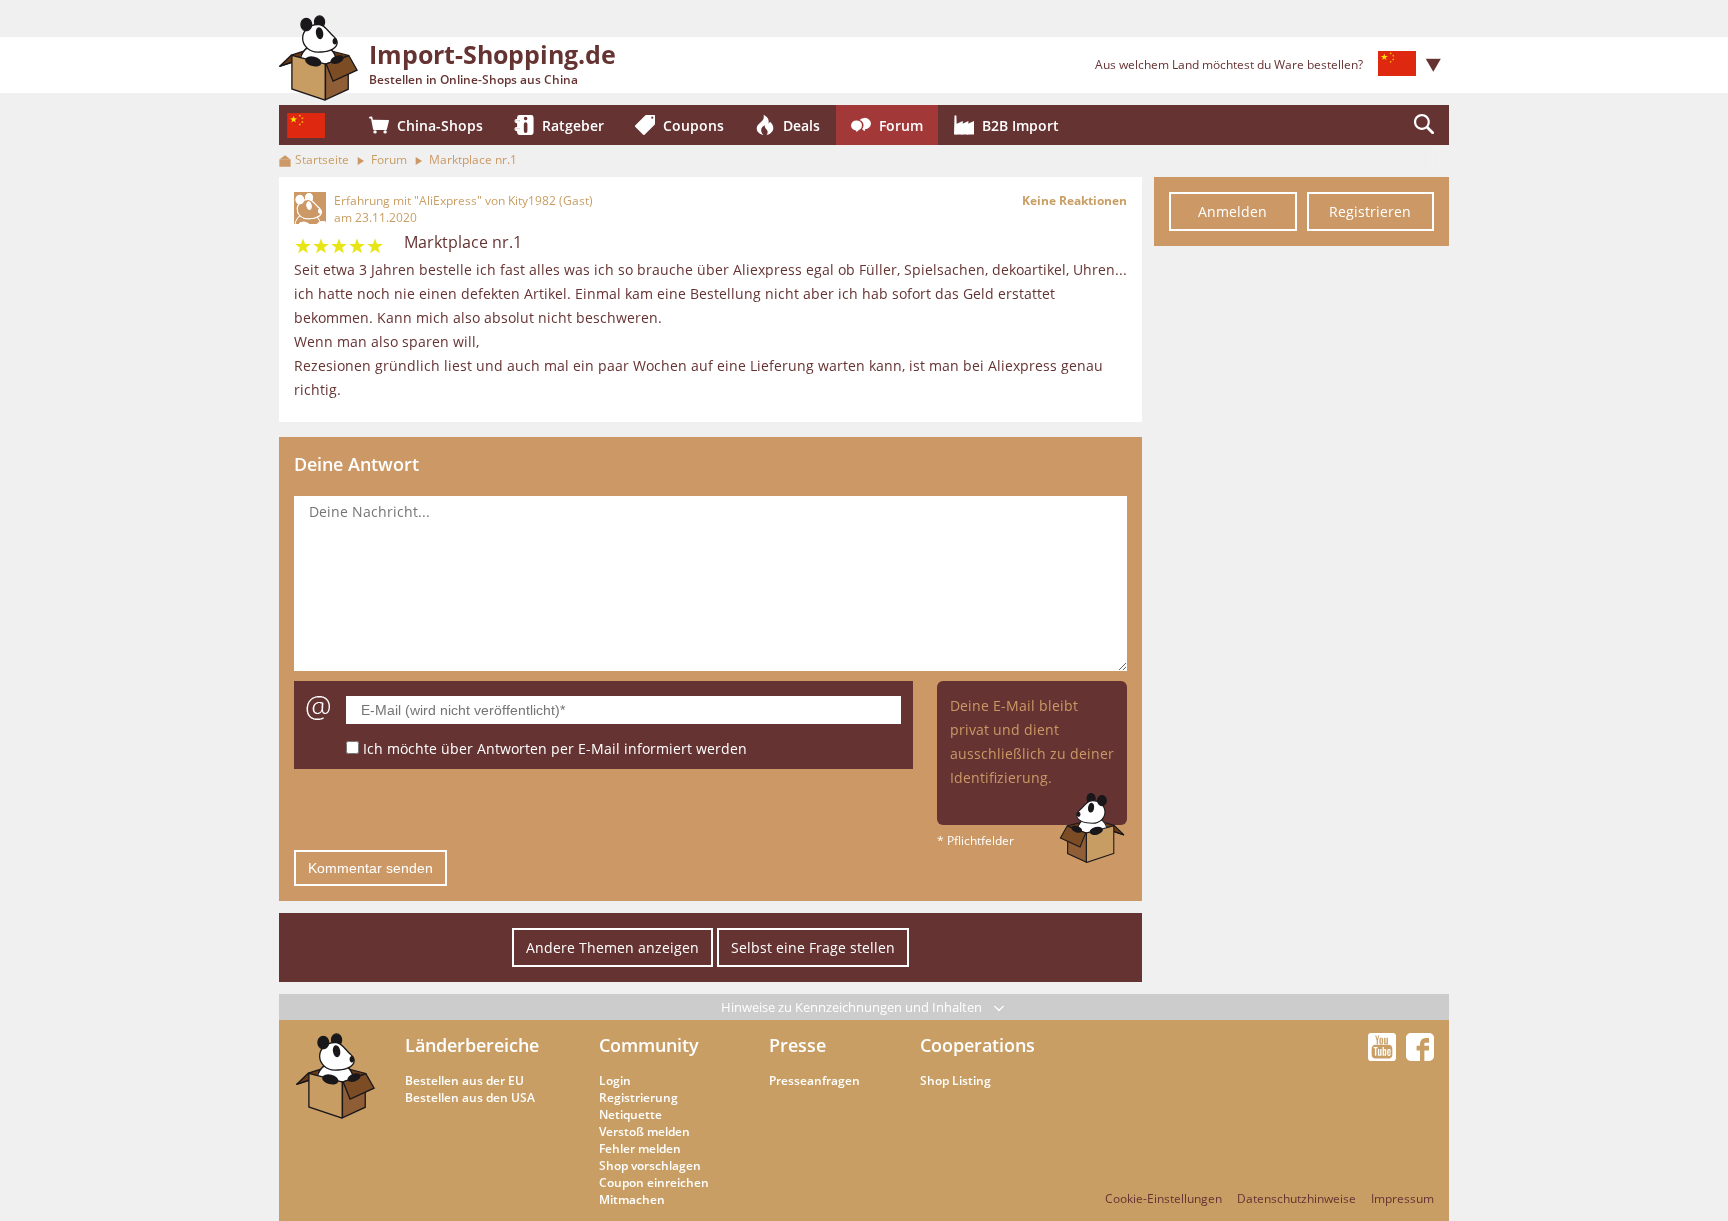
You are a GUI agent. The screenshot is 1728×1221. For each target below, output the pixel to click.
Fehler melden (640, 1148)
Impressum (1402, 1198)
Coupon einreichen (654, 1182)
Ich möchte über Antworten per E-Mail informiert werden (555, 748)
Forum (389, 159)
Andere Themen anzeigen (612, 947)
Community (649, 1045)
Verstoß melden (644, 1131)
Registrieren (1370, 211)
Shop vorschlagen (650, 1165)
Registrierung (638, 1097)
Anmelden (1232, 211)
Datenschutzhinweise (1296, 1198)
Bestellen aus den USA (470, 1097)
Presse (797, 1045)
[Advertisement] (1301, 558)
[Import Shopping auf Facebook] (1420, 1055)
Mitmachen (632, 1199)
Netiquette (630, 1114)
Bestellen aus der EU (464, 1080)
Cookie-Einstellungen (1163, 1198)
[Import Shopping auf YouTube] (1385, 1055)
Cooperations (977, 1045)
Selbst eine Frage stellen (813, 947)
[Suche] (1424, 125)
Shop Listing (955, 1080)
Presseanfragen (814, 1080)
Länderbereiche (472, 1045)
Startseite (322, 159)
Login (615, 1080)
